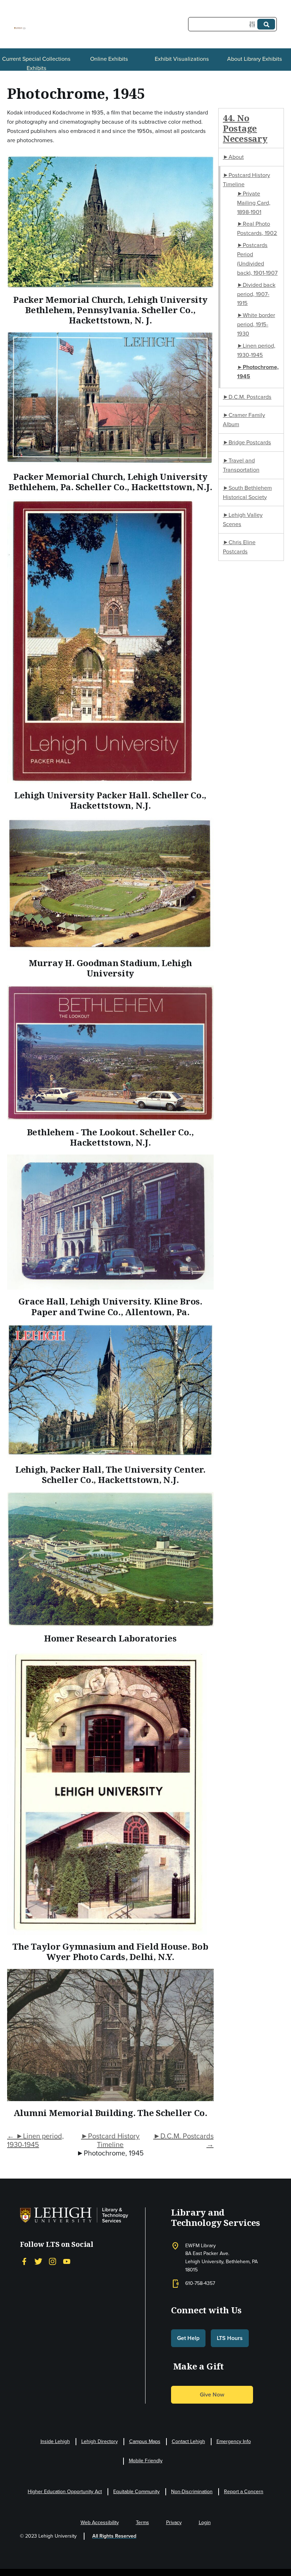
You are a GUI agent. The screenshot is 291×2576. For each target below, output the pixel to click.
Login (205, 2523)
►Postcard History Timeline (110, 2140)
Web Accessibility (100, 2523)
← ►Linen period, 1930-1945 (35, 2140)
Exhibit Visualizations (182, 59)
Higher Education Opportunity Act (65, 2492)
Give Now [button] (212, 2395)
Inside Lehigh (55, 2441)
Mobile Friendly (146, 2461)
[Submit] (266, 24)
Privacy (174, 2523)
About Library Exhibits (255, 59)
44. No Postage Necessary (245, 128)
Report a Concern (244, 2492)
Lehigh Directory (100, 2441)
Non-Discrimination (192, 2492)
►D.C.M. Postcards (247, 397)
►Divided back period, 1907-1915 (256, 294)
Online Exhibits (109, 59)
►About (233, 157)
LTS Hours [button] (230, 2338)
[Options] (254, 24)
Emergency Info (234, 2441)
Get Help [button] (188, 2338)
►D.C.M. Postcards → (183, 2140)
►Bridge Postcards (247, 442)
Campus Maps (145, 2441)
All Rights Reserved (114, 2536)
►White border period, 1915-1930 (256, 324)
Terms (142, 2523)
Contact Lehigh (188, 2441)
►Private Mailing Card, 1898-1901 (254, 203)
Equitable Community (136, 2492)
